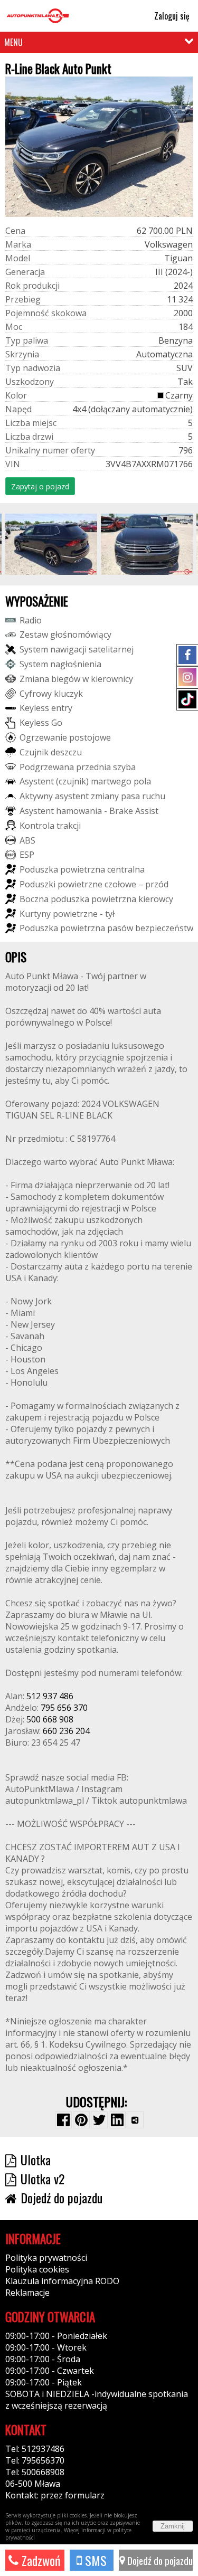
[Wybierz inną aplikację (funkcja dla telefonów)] (135, 2120)
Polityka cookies (37, 2269)
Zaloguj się (171, 16)
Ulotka (36, 2160)
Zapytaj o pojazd (40, 486)
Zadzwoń (40, 2560)
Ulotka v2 (43, 2179)
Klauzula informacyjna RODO (62, 2281)
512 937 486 (50, 1696)
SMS (94, 2560)
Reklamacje (27, 2293)
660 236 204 (66, 1731)
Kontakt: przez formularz (55, 2495)
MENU (13, 42)
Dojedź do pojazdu (159, 2560)
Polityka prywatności (46, 2258)
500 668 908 (50, 1719)
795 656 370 (64, 1708)
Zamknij (173, 2526)
